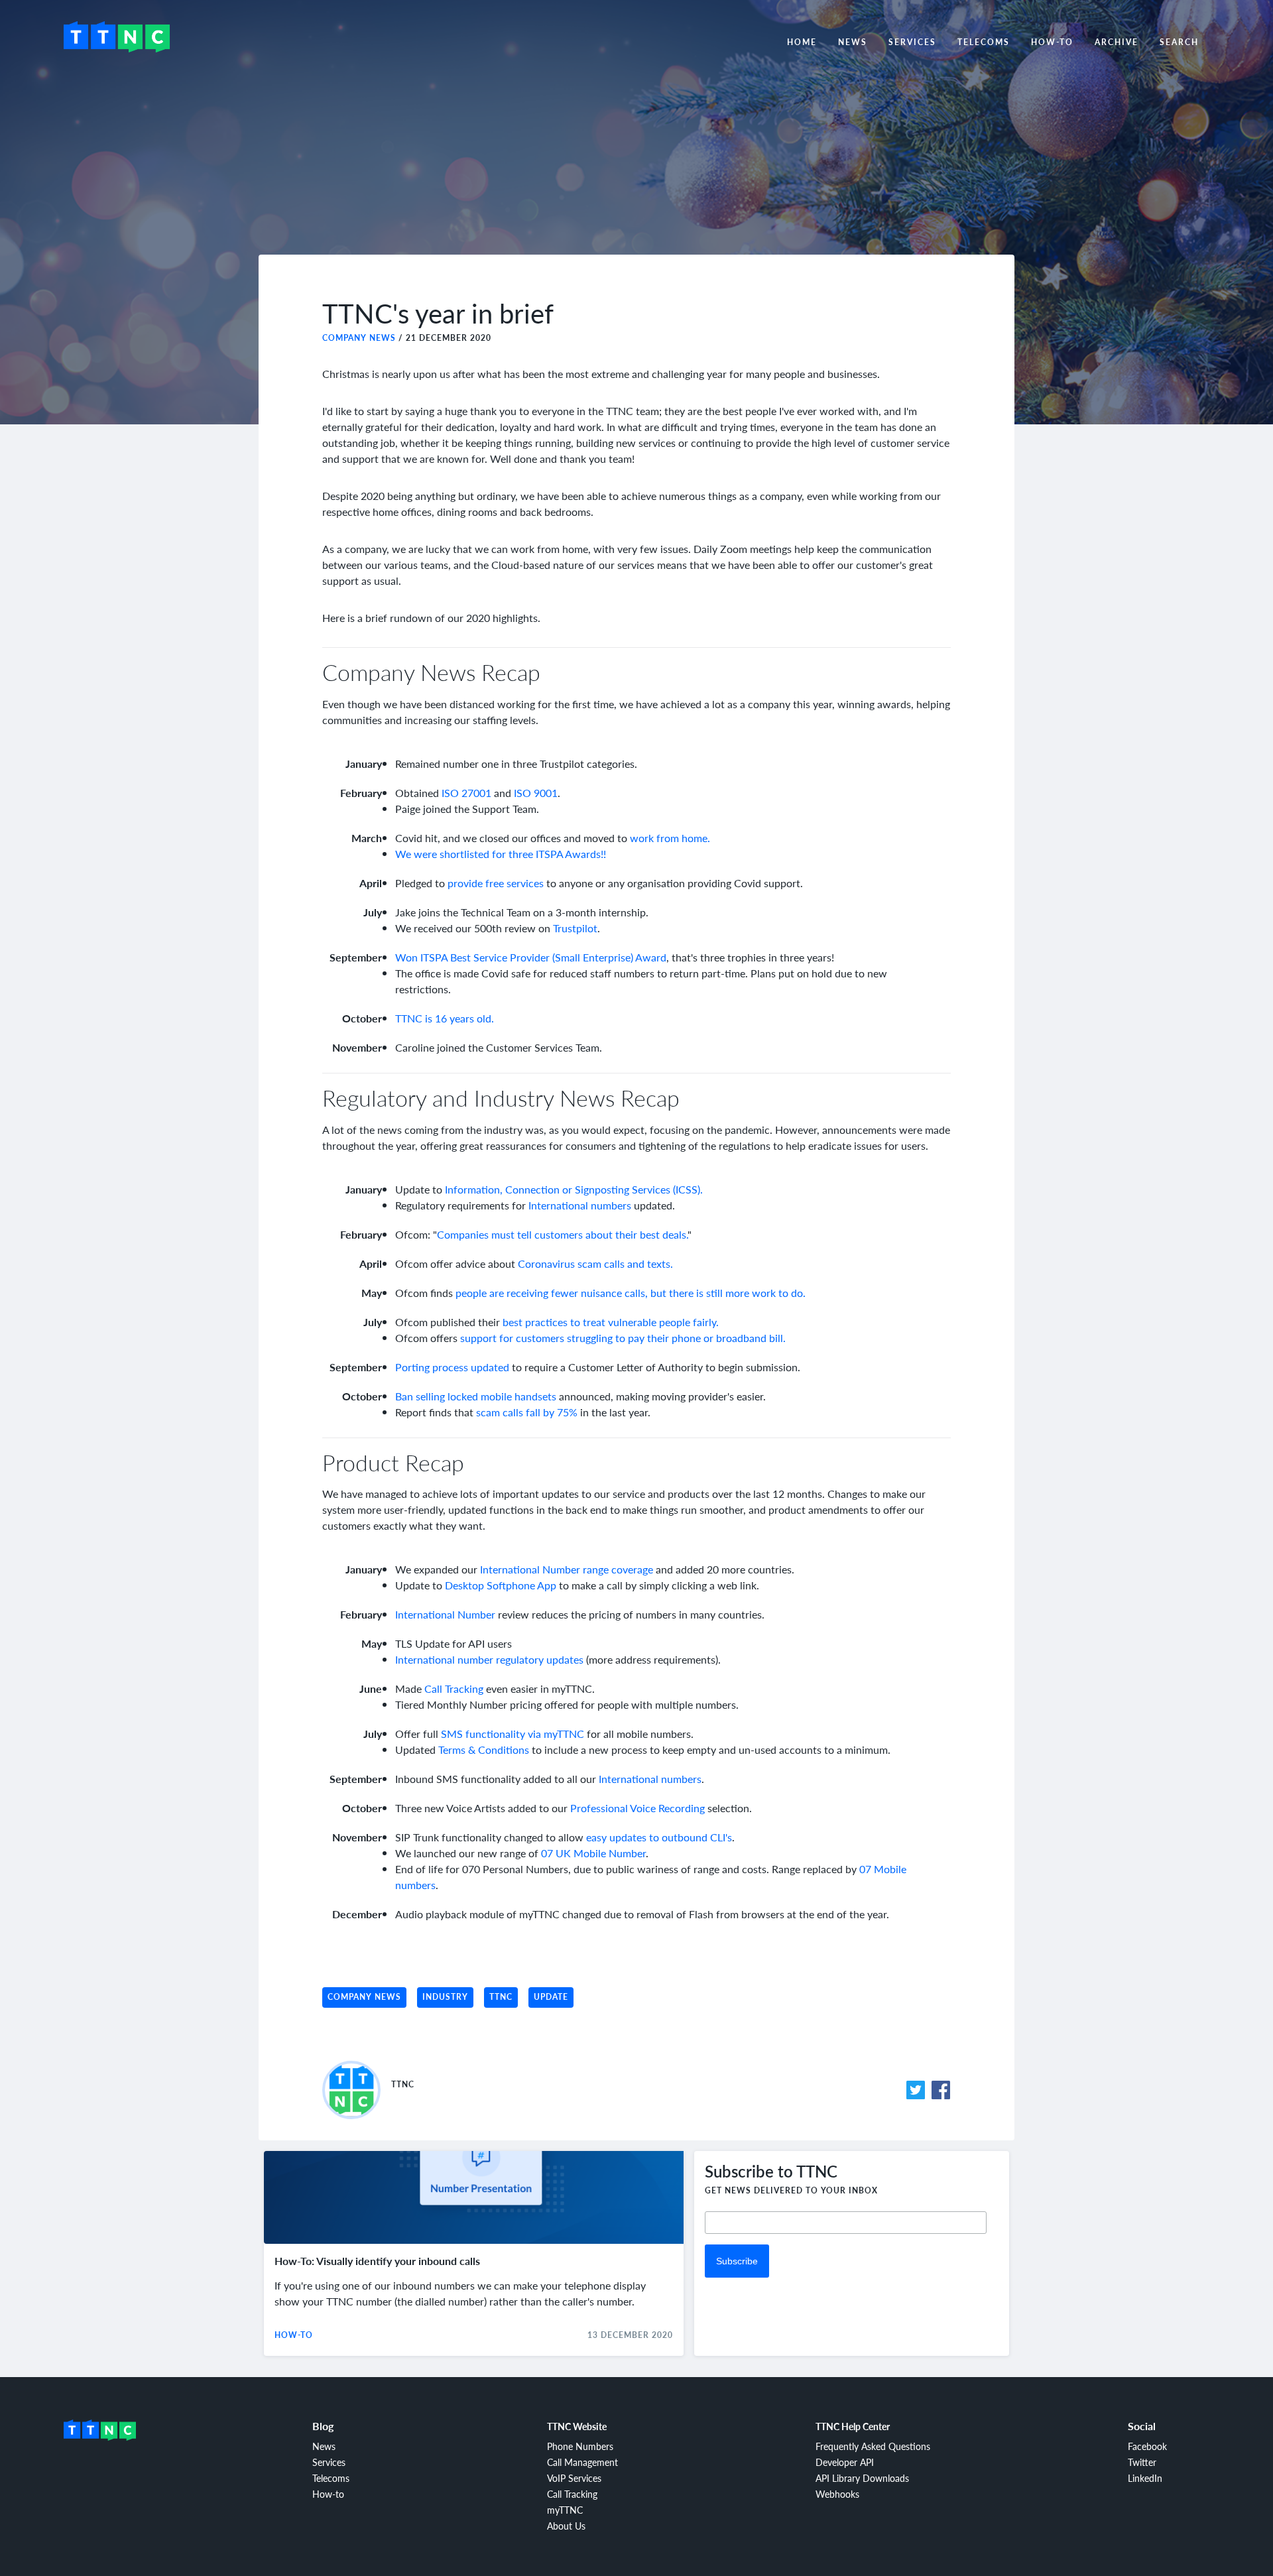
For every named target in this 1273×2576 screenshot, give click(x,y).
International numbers (580, 1205)
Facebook (1147, 2446)
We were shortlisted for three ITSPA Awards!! (501, 854)
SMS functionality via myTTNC (513, 1734)
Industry (445, 1997)
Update (551, 1997)
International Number (445, 1614)
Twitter (1142, 2462)
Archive (1117, 42)
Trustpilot (575, 928)
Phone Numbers (580, 2446)
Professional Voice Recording (637, 1808)
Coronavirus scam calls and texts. (595, 1263)
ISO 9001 (536, 793)
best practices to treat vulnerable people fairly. (611, 1322)
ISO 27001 (466, 793)
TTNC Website (577, 2426)
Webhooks (837, 2494)
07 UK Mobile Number (593, 1853)
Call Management (582, 2462)
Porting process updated (452, 1367)
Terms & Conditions (484, 1749)
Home (802, 42)
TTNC (501, 1997)
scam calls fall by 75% (527, 1412)
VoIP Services (574, 2478)
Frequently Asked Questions (873, 2446)
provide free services (496, 883)
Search (1179, 42)
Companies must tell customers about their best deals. (562, 1234)
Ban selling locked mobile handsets (476, 1396)
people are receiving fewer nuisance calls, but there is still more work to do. (631, 1293)
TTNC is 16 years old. (445, 1018)
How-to (1052, 42)
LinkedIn (1145, 2478)
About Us (566, 2526)
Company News (359, 338)
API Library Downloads (862, 2478)
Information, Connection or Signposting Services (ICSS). (574, 1189)
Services (912, 42)
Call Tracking (454, 1688)
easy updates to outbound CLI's (659, 1837)
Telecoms (984, 42)
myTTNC (565, 2510)
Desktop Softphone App (501, 1585)
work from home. (670, 838)
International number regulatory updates (489, 1659)
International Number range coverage (567, 1569)
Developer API (845, 2462)
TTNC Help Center (853, 2426)
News (853, 42)
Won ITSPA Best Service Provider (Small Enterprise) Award (531, 957)
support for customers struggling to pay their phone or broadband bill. (623, 1338)
